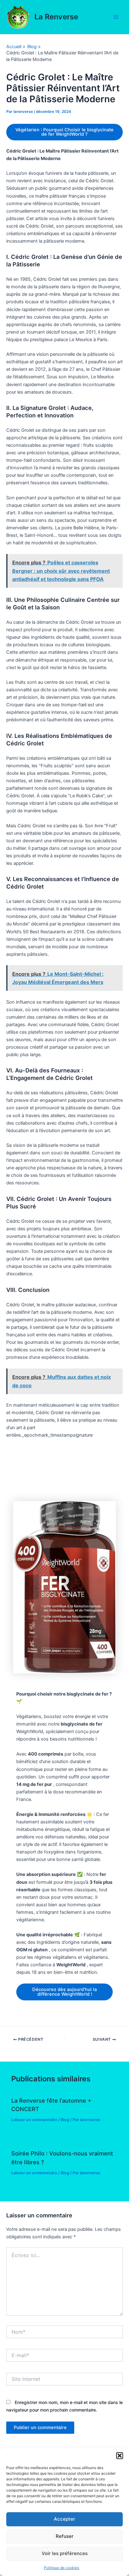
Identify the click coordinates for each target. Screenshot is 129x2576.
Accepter (64, 2519)
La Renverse (56, 17)
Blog (65, 2120)
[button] (120, 2456)
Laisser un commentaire (34, 2120)
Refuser (65, 2536)
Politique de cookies (62, 2568)
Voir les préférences (65, 2553)
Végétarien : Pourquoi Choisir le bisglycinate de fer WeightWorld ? (64, 132)
